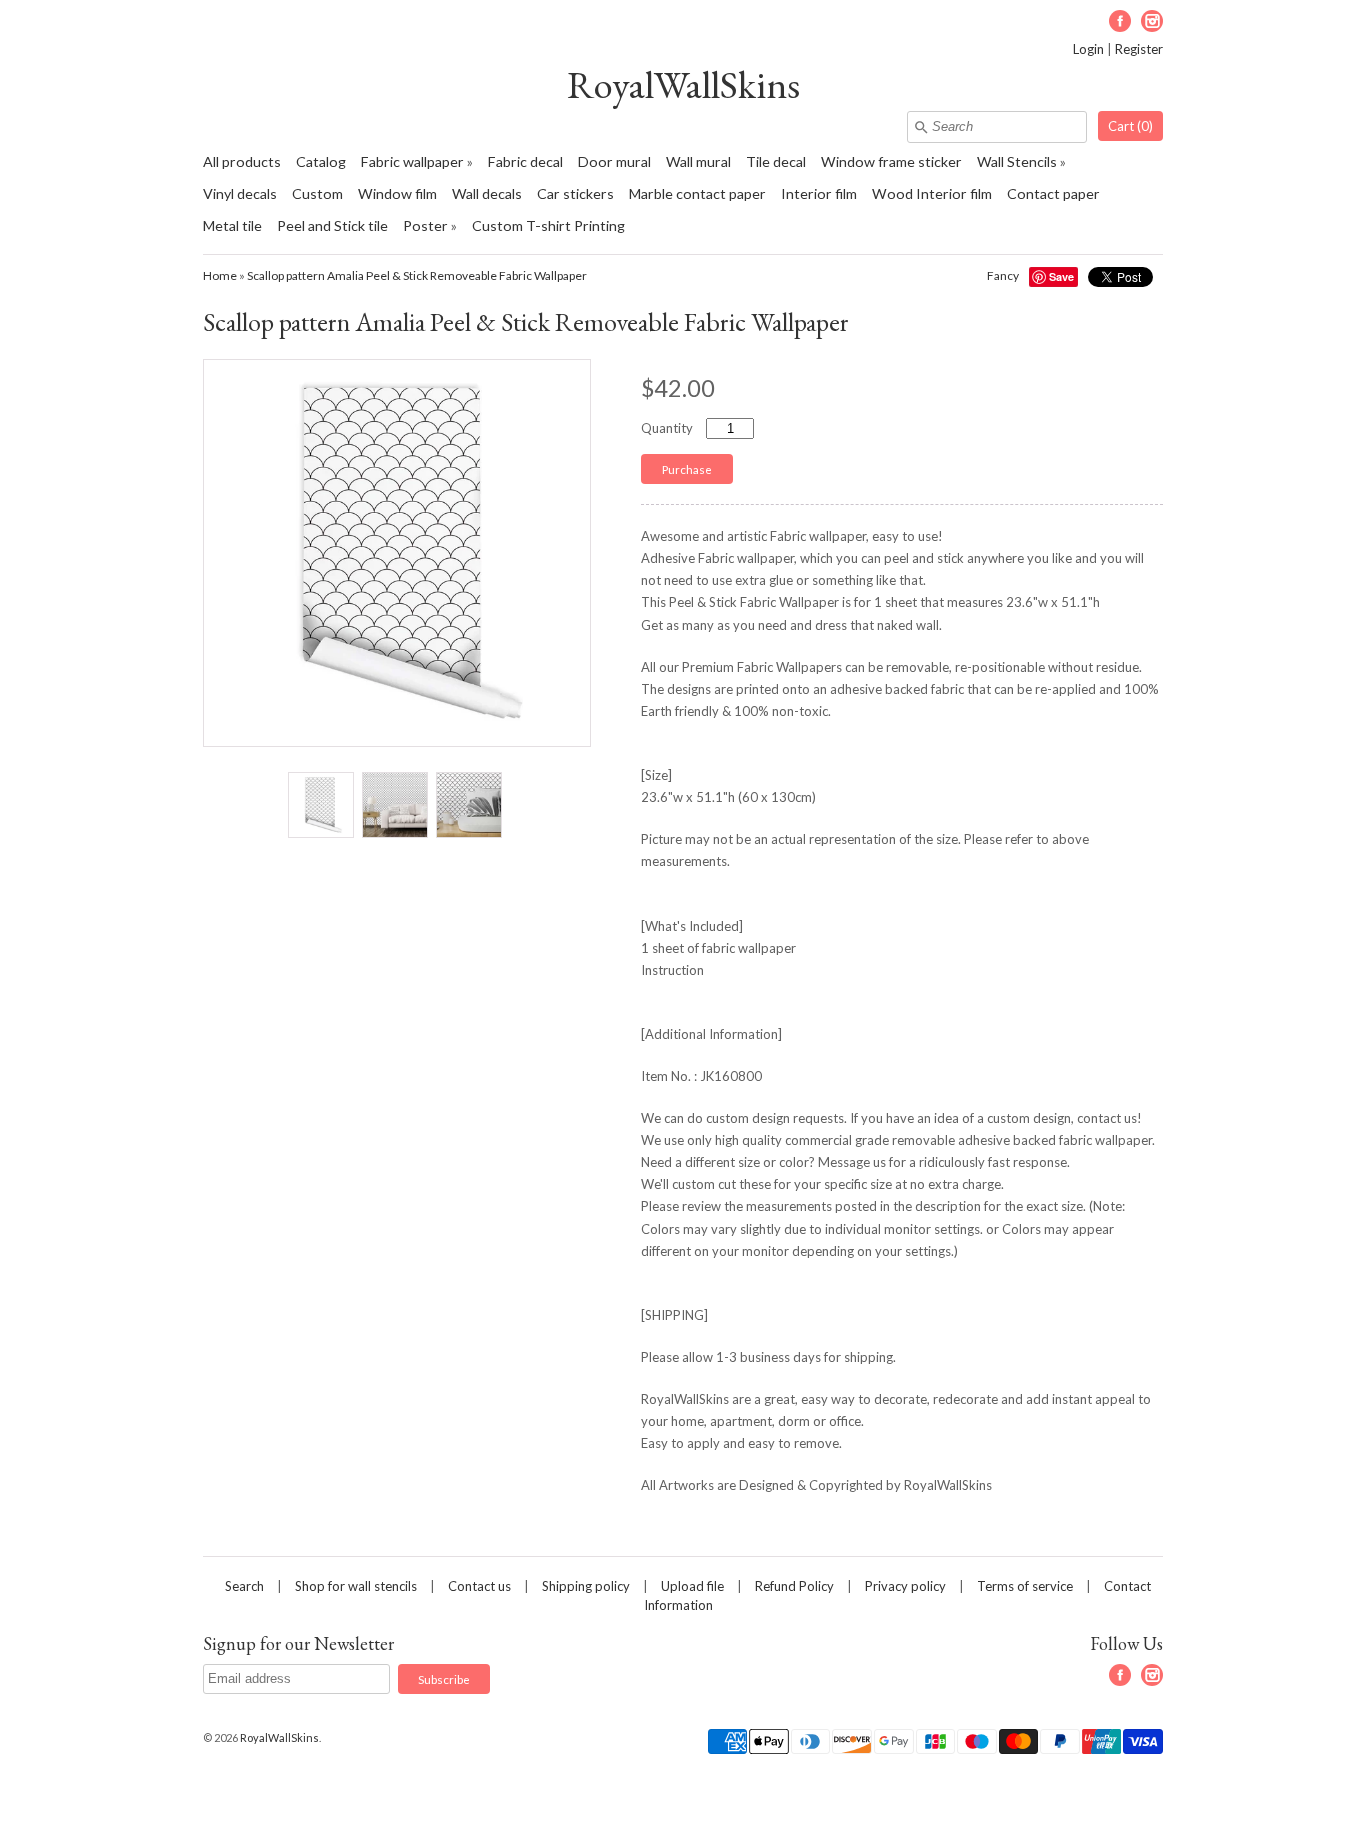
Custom (317, 193)
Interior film (819, 193)
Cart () (1130, 126)
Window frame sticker (891, 161)
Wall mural (698, 161)
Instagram (1152, 21)
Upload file (692, 1586)
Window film (397, 193)
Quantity (667, 428)
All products (242, 161)
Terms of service (1025, 1586)
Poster (425, 225)
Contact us (479, 1586)
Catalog (321, 161)
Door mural (614, 161)
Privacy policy (905, 1586)
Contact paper (1053, 193)
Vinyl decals (240, 193)
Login (1088, 49)
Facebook (1120, 21)
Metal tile (232, 225)
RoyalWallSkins (683, 84)
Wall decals (487, 193)
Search (244, 1586)
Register (1139, 49)
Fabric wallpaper (412, 161)
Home (220, 275)
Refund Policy (794, 1586)
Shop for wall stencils (356, 1586)
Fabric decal (525, 161)
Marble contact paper (697, 193)
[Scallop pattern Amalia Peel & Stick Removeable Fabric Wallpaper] (320, 805)
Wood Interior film (932, 193)
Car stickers (575, 193)
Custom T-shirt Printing (548, 225)
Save (1061, 276)
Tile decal (776, 161)
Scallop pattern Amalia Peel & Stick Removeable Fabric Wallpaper (417, 275)
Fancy (1003, 275)
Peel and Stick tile (332, 225)
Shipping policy (586, 1586)
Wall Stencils (1017, 161)
